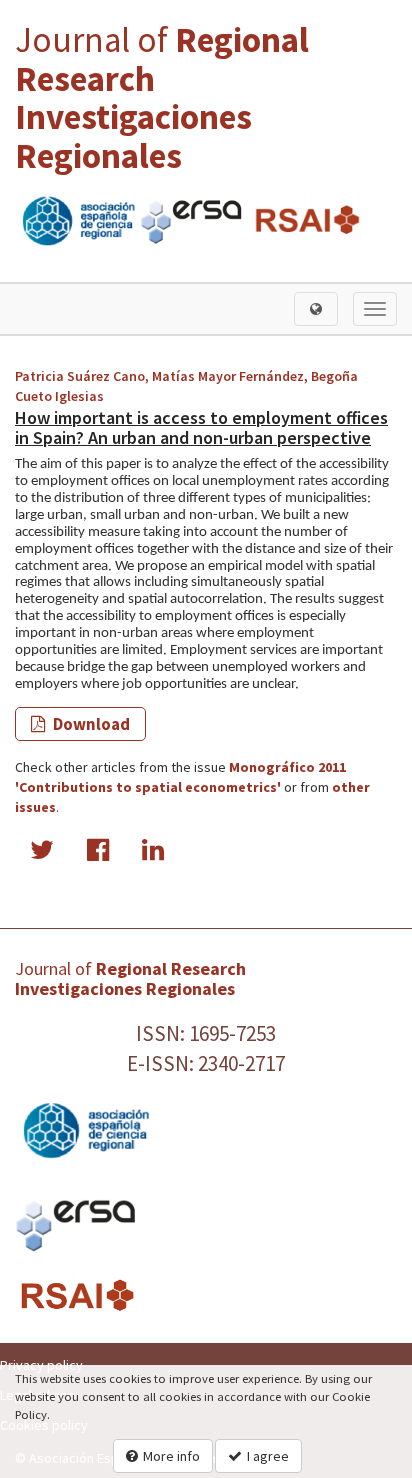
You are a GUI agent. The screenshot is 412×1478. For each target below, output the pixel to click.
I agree (268, 1456)
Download (90, 724)
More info (171, 1456)
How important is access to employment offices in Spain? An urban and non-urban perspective (201, 427)
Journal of (162, 98)
